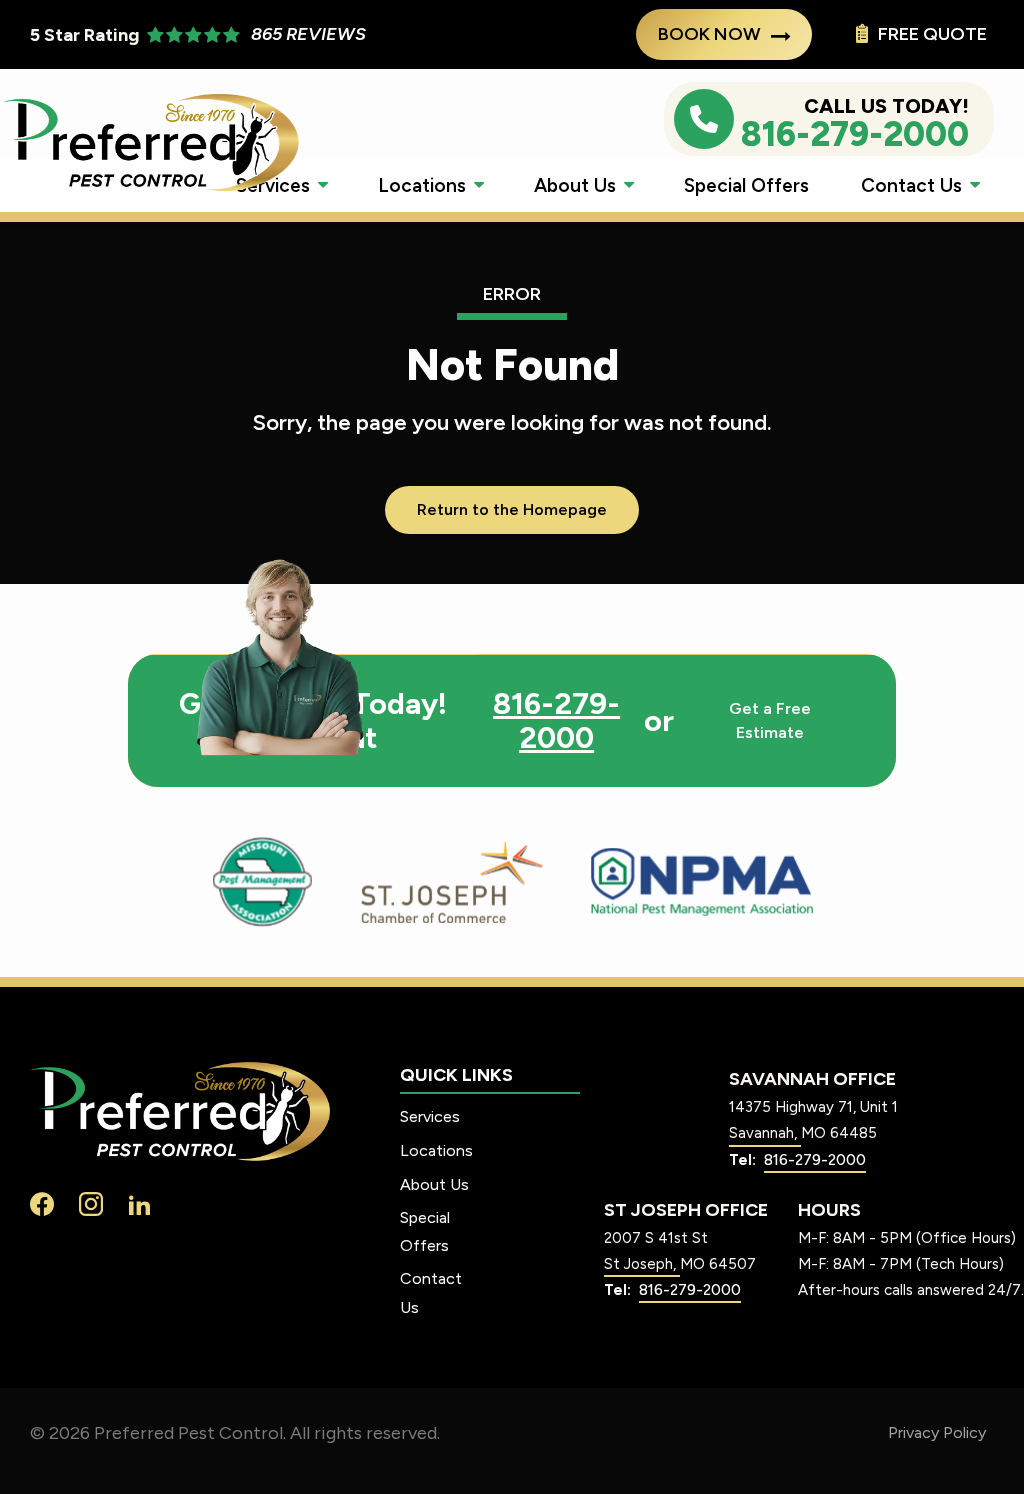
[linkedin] (140, 1202)
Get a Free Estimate (770, 720)
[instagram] (91, 1202)
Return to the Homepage (512, 509)
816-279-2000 (556, 721)
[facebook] (42, 1202)
